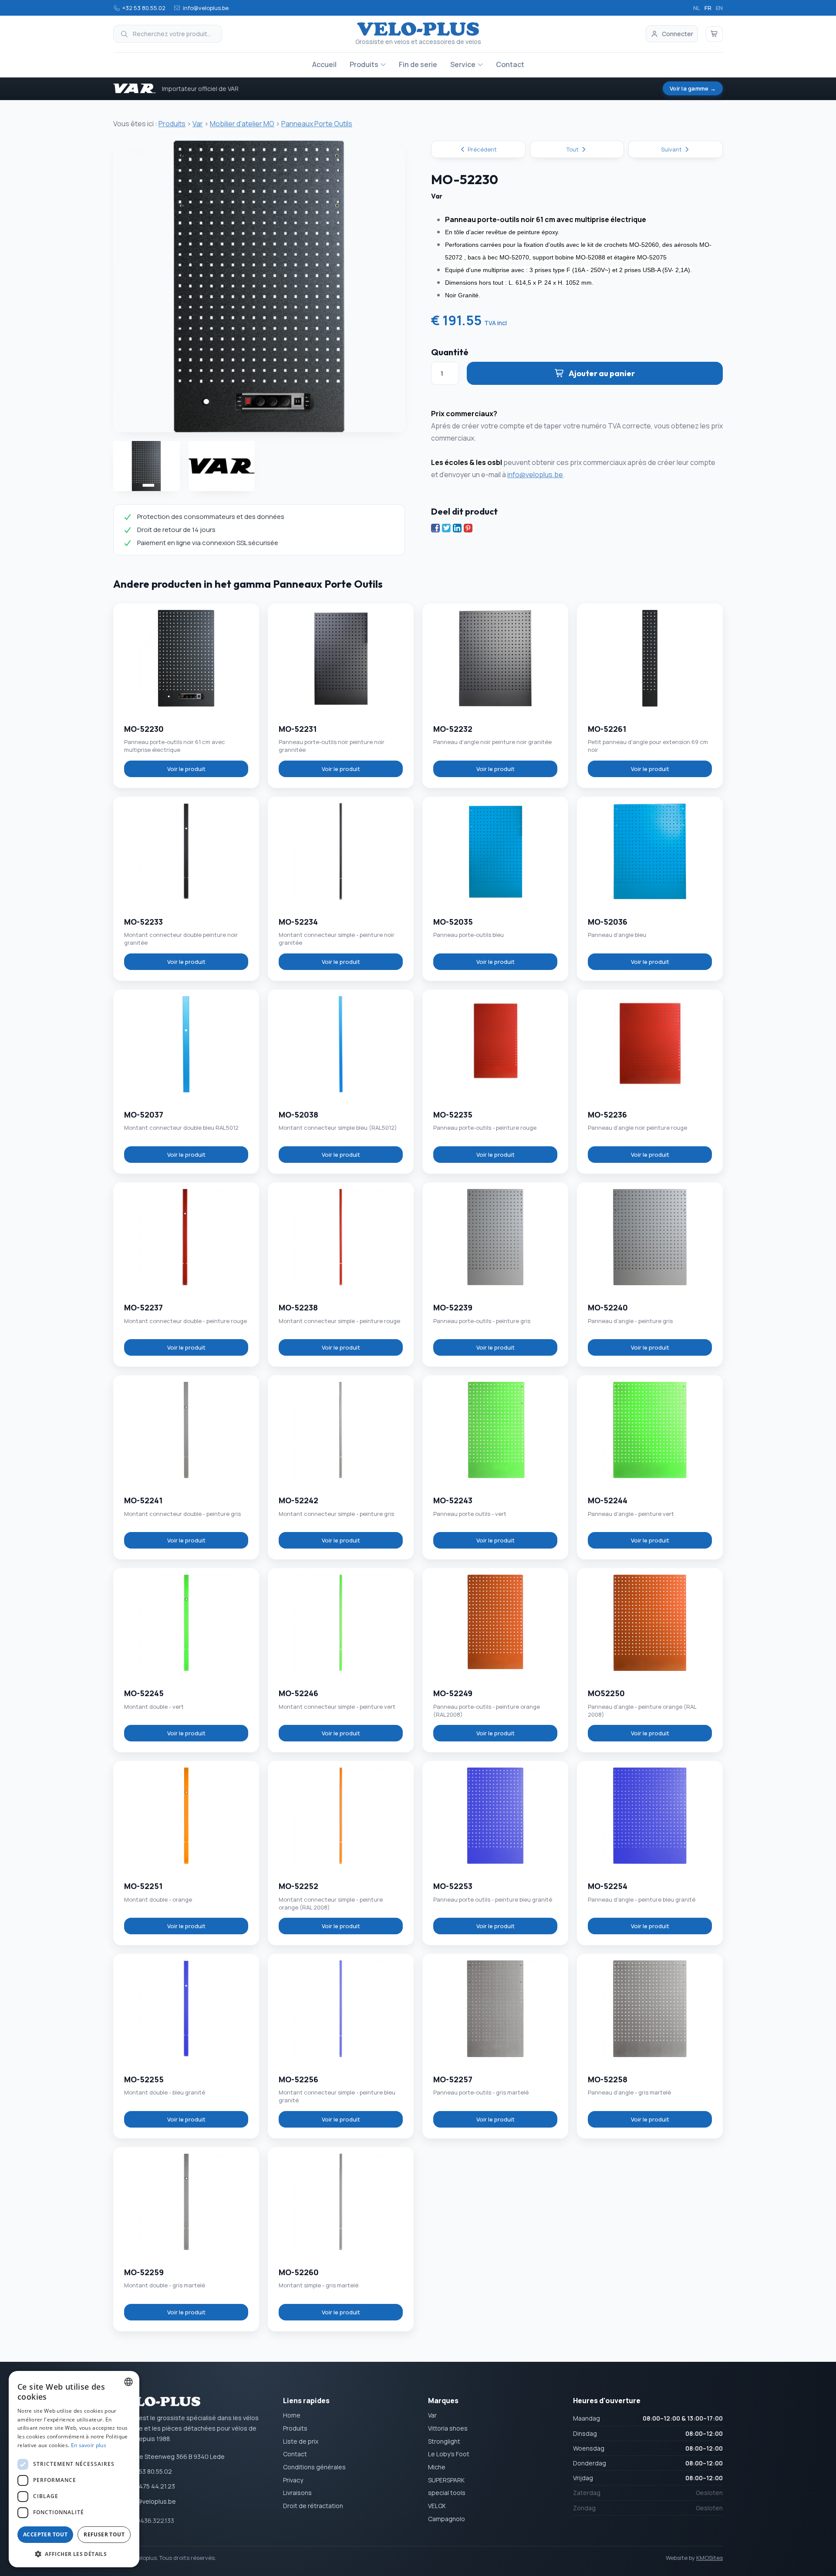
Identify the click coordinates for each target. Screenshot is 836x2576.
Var (198, 124)
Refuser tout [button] (104, 2534)
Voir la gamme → (693, 88)
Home (292, 2415)
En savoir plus (89, 2445)
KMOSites (710, 2558)
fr (708, 8)
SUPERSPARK (446, 2480)
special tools (447, 2493)
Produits (364, 64)
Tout (573, 149)
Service (463, 64)
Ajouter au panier (602, 373)
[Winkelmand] (715, 34)
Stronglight (444, 2441)
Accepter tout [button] (45, 2534)
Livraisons (297, 2493)
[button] (74, 2554)
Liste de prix (301, 2441)
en (719, 8)
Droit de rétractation (313, 2506)
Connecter (678, 34)
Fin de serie (418, 64)
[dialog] (74, 2469)
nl (697, 8)
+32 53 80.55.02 (144, 8)
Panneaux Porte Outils (317, 124)
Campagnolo (447, 2519)
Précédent (482, 149)
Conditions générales (314, 2467)
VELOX (437, 2506)
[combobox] (128, 2382)
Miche (437, 2467)
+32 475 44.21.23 (151, 2486)
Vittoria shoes (448, 2428)
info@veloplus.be (206, 8)
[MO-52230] (259, 286)
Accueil (324, 64)
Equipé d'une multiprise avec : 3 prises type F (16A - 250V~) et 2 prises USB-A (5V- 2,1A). (568, 270)
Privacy (293, 2480)
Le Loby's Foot (449, 2454)
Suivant (672, 149)
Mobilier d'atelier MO (242, 124)
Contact (510, 64)
